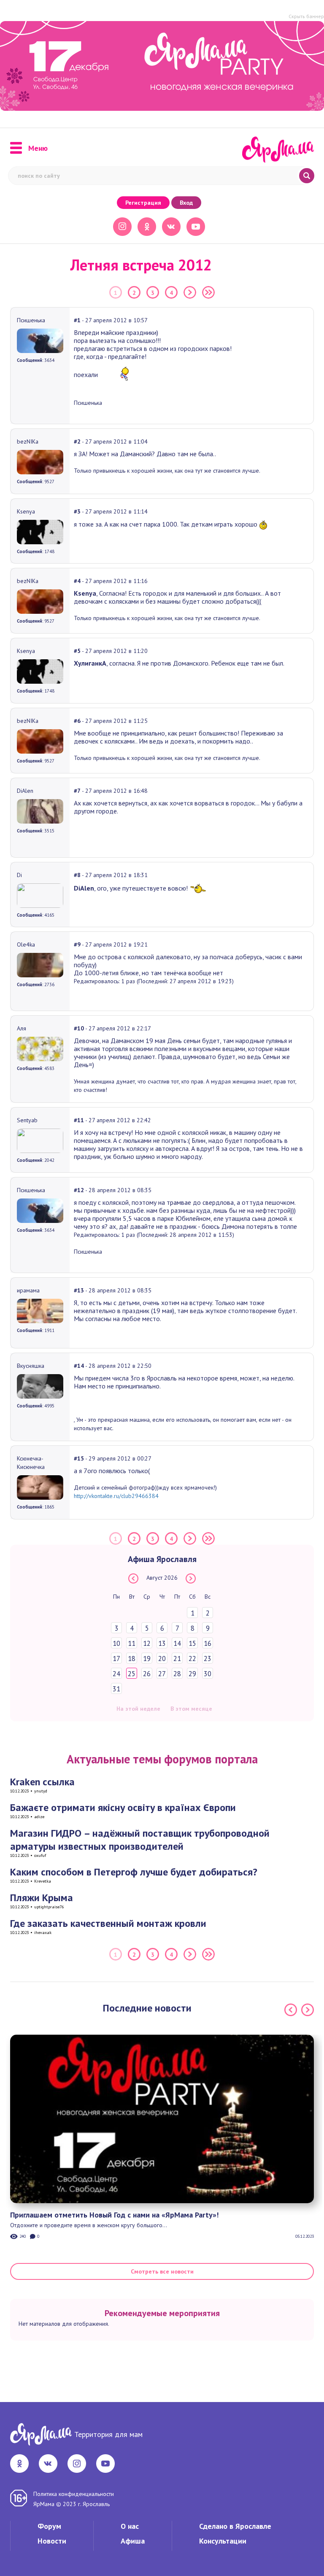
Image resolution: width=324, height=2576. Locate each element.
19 (147, 1658)
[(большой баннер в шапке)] (162, 66)
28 (177, 1674)
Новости (52, 2541)
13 (162, 1643)
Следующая (190, 292)
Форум (49, 2526)
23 (208, 1658)
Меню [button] (38, 148)
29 (192, 1674)
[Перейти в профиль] (40, 340)
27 (162, 1674)
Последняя (208, 292)
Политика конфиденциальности (74, 2494)
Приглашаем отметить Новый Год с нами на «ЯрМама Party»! (114, 2215)
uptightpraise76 (49, 1907)
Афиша (133, 2541)
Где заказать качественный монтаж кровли (108, 1923)
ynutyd (41, 1791)
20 (162, 1658)
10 (116, 1643)
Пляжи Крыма (42, 1898)
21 (177, 1658)
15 (192, 1643)
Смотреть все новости (162, 2271)
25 (132, 1674)
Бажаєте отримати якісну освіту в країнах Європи (123, 1807)
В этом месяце (191, 1709)
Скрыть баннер (306, 16)
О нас (130, 2526)
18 (132, 1658)
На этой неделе (138, 1709)
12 (147, 1643)
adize (39, 1817)
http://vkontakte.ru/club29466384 (116, 1496)
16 (208, 1643)
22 (192, 1658)
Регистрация (143, 203)
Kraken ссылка (42, 1782)
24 (116, 1674)
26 (147, 1674)
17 (116, 1658)
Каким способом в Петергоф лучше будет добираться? (134, 1872)
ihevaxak (43, 1933)
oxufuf (40, 1855)
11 (132, 1643)
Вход (186, 203)
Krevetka (43, 1881)
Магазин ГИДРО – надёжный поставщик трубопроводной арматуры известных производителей (140, 1840)
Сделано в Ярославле (235, 2526)
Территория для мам (108, 2434)
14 (177, 1643)
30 (208, 1674)
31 (116, 1689)
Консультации (223, 2541)
